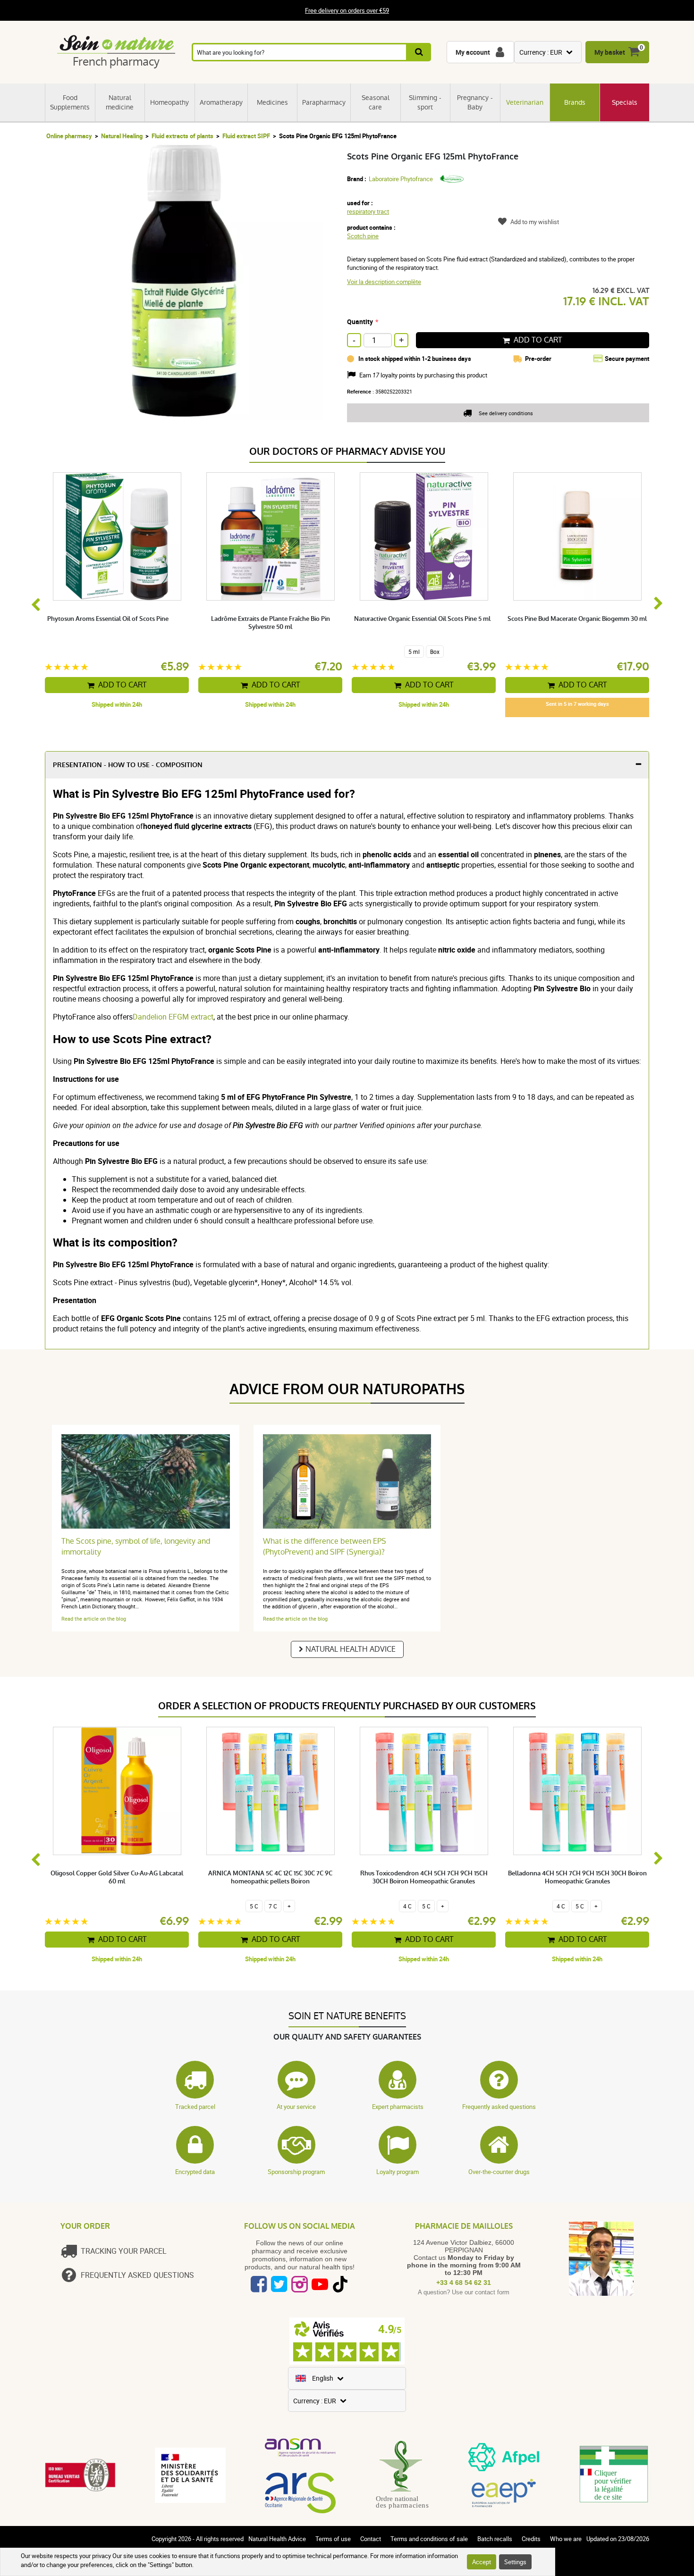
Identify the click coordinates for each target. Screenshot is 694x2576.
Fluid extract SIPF (246, 136)
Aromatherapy (221, 102)
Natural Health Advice (351, 1649)
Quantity (360, 322)
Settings (515, 2562)
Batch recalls (495, 2539)
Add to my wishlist (535, 222)
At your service (296, 2107)
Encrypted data (195, 2172)
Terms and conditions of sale (429, 2539)
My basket (610, 52)
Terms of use (333, 2539)
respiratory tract (368, 211)
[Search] (419, 52)
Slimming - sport (425, 102)
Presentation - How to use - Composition (128, 765)
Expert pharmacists (398, 2107)
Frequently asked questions (499, 2107)
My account (473, 52)
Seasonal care (376, 102)
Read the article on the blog (94, 1618)
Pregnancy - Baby (475, 102)
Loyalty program (398, 2172)
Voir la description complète (384, 282)
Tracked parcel (195, 2107)
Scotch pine (363, 236)
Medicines (272, 102)
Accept (482, 2562)
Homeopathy (169, 102)
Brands (575, 102)
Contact (371, 2539)
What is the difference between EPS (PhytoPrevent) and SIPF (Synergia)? (325, 1547)
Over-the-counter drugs (499, 2172)
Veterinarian (525, 102)
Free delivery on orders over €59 (347, 10)
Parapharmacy (324, 102)
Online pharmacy (69, 136)
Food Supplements (70, 102)
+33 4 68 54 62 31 (464, 2283)
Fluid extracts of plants (182, 136)
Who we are (566, 2539)
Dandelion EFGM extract (173, 1017)
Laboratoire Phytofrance (401, 179)
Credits (531, 2539)
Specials (625, 102)
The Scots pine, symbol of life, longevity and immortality (136, 1547)
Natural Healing (122, 136)
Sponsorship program (296, 2172)
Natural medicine (120, 102)
